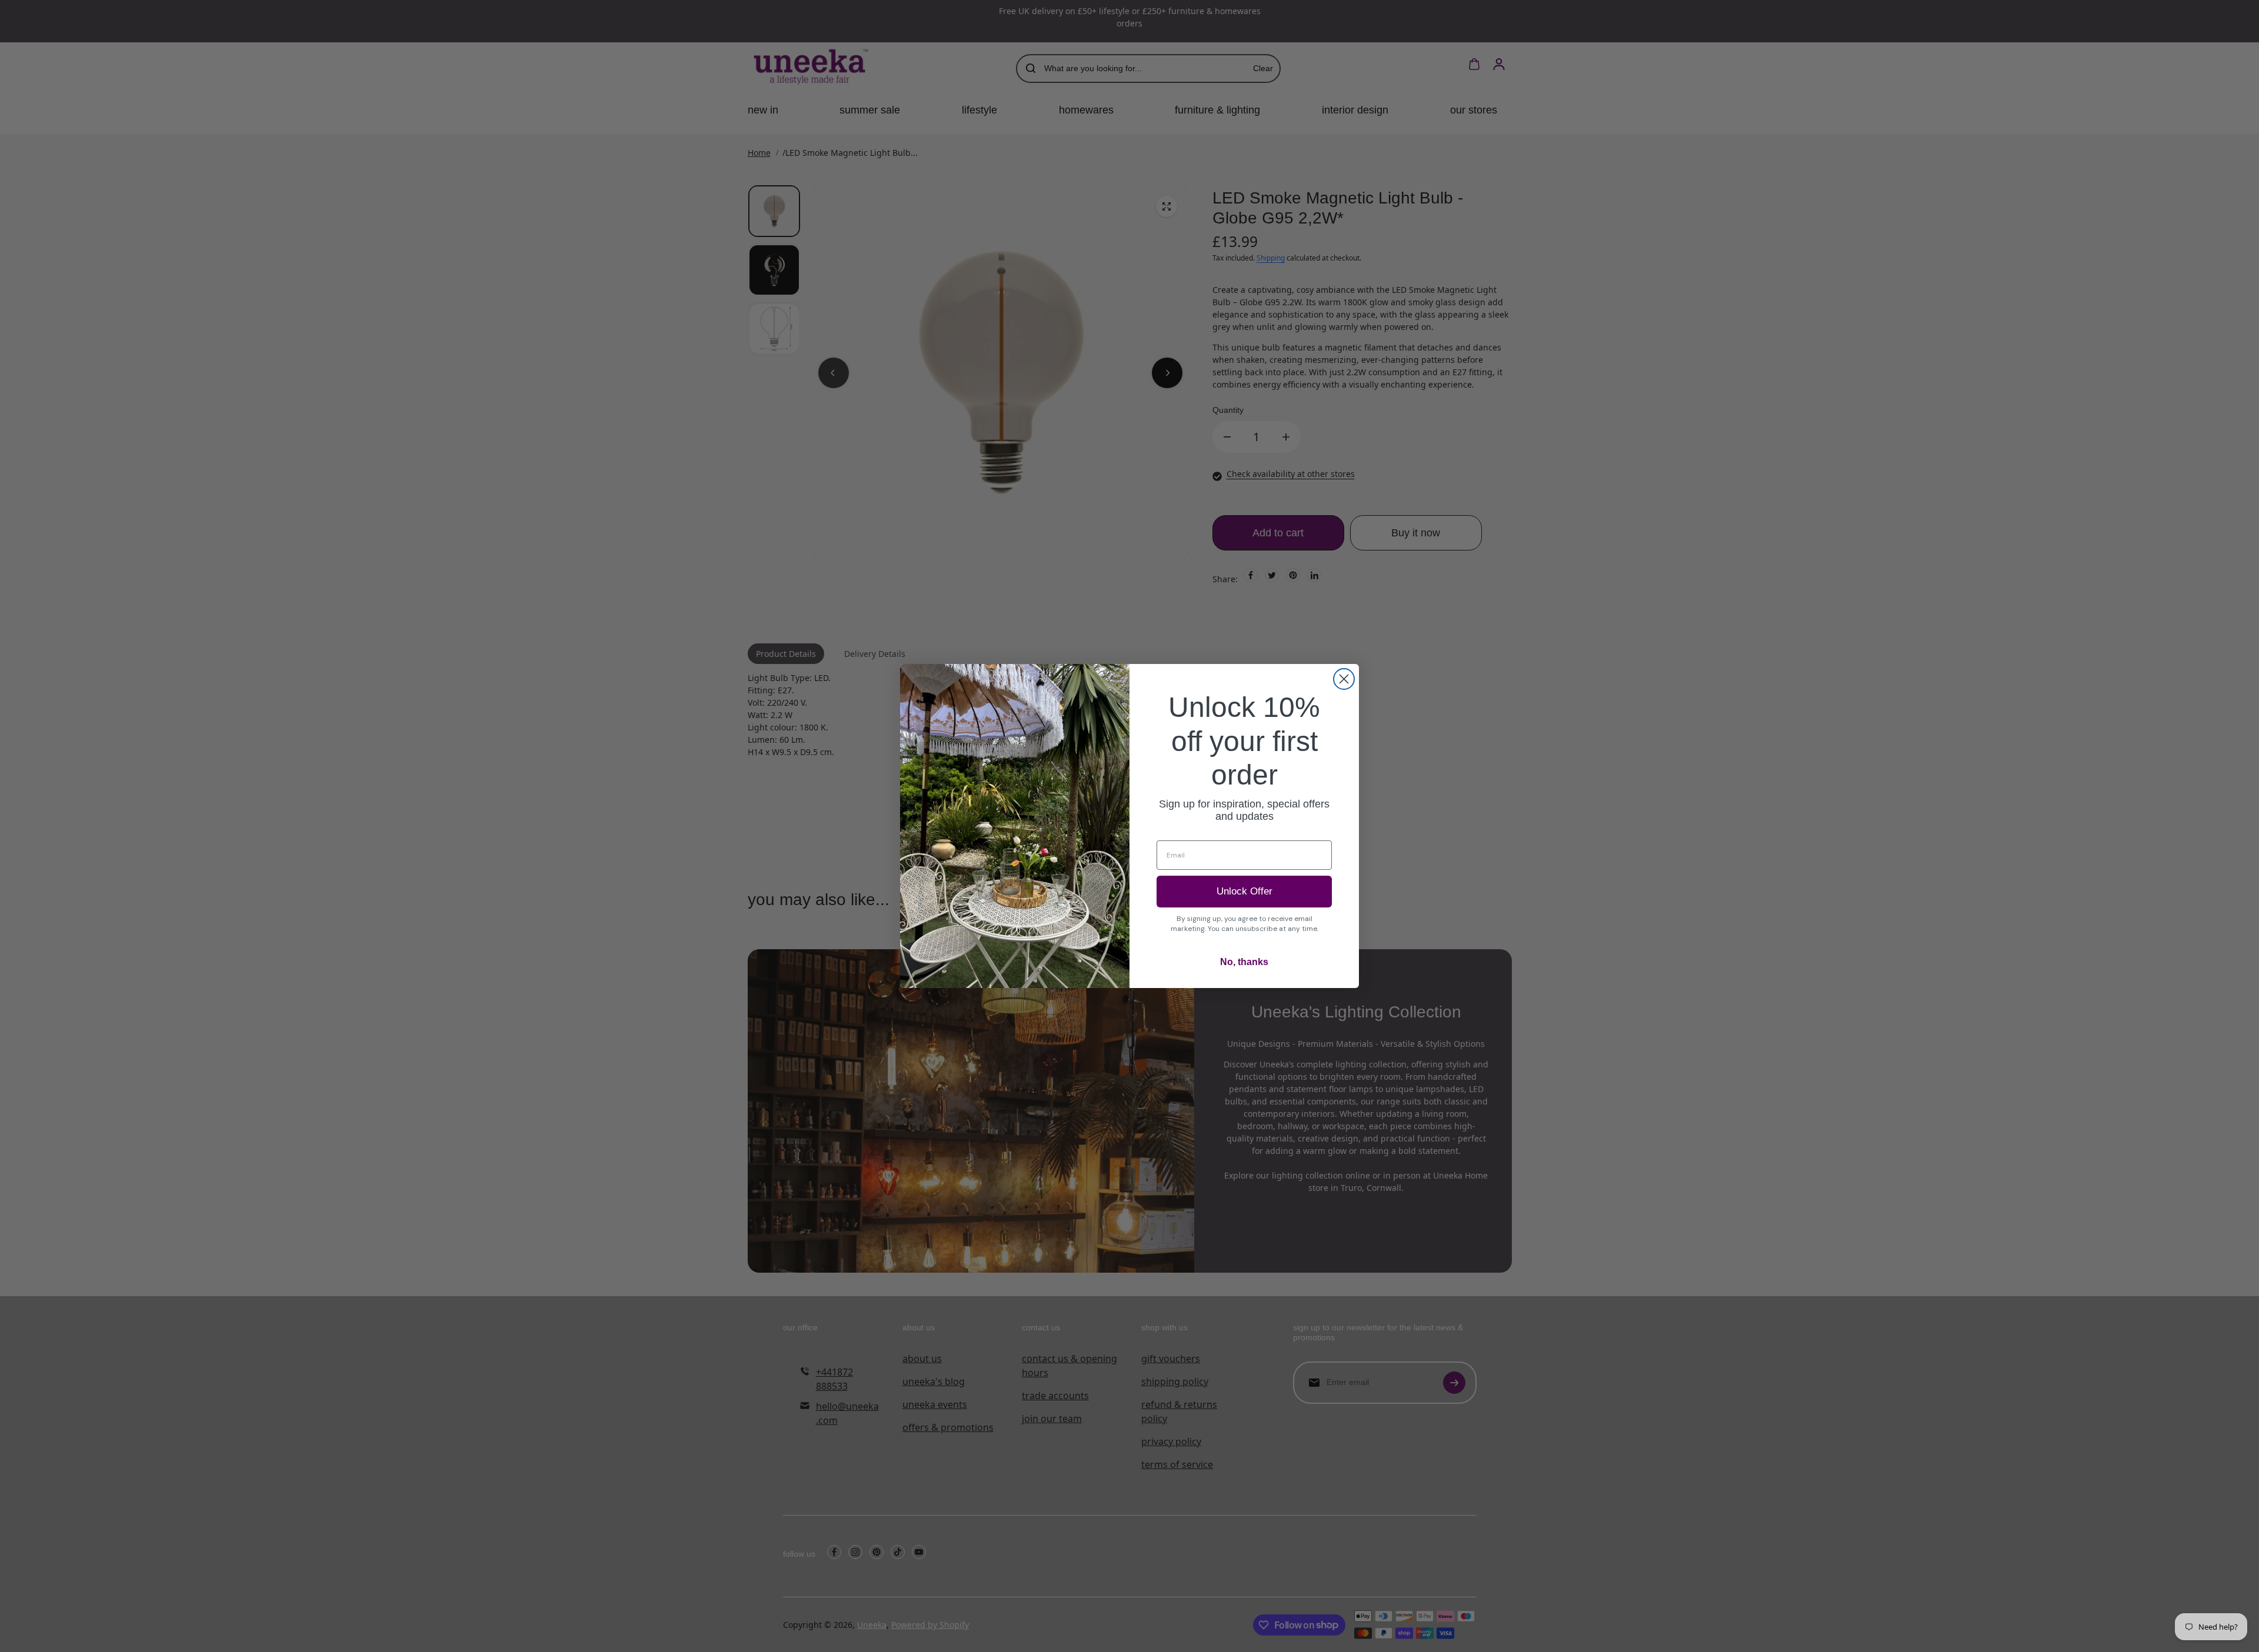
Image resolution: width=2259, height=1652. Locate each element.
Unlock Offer (1245, 891)
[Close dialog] (1344, 679)
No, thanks (1244, 962)
